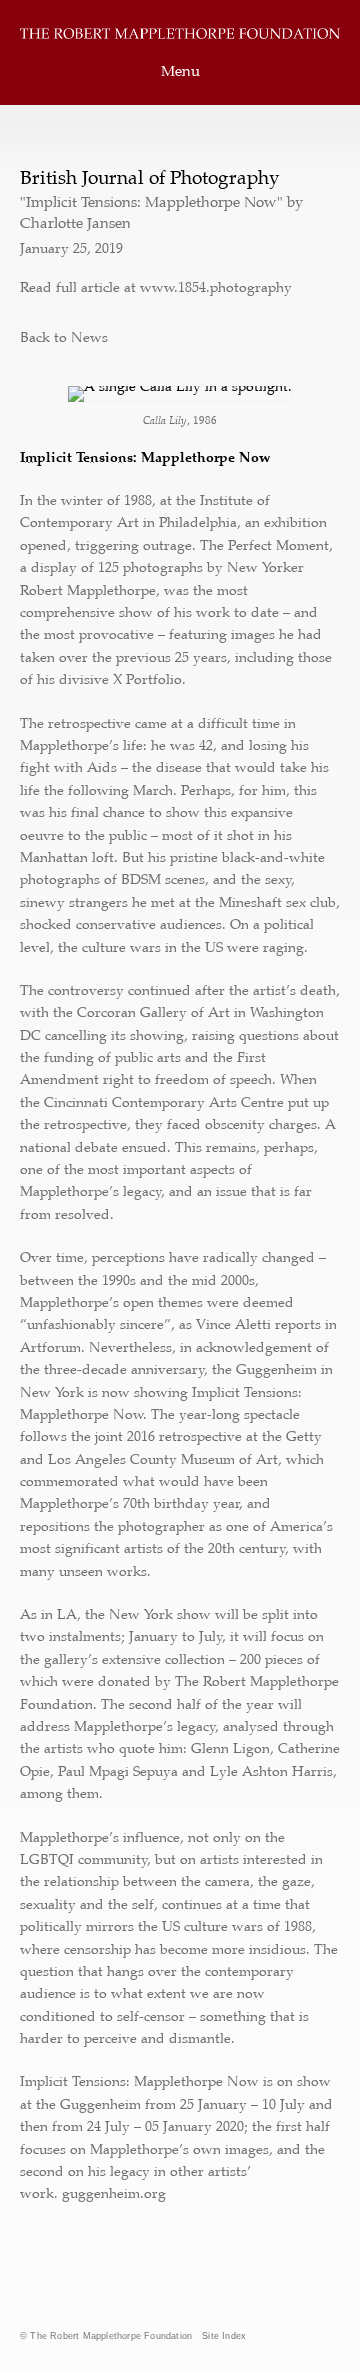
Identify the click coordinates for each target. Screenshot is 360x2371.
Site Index (224, 2336)
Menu (180, 71)
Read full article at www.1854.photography (156, 287)
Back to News (64, 337)
